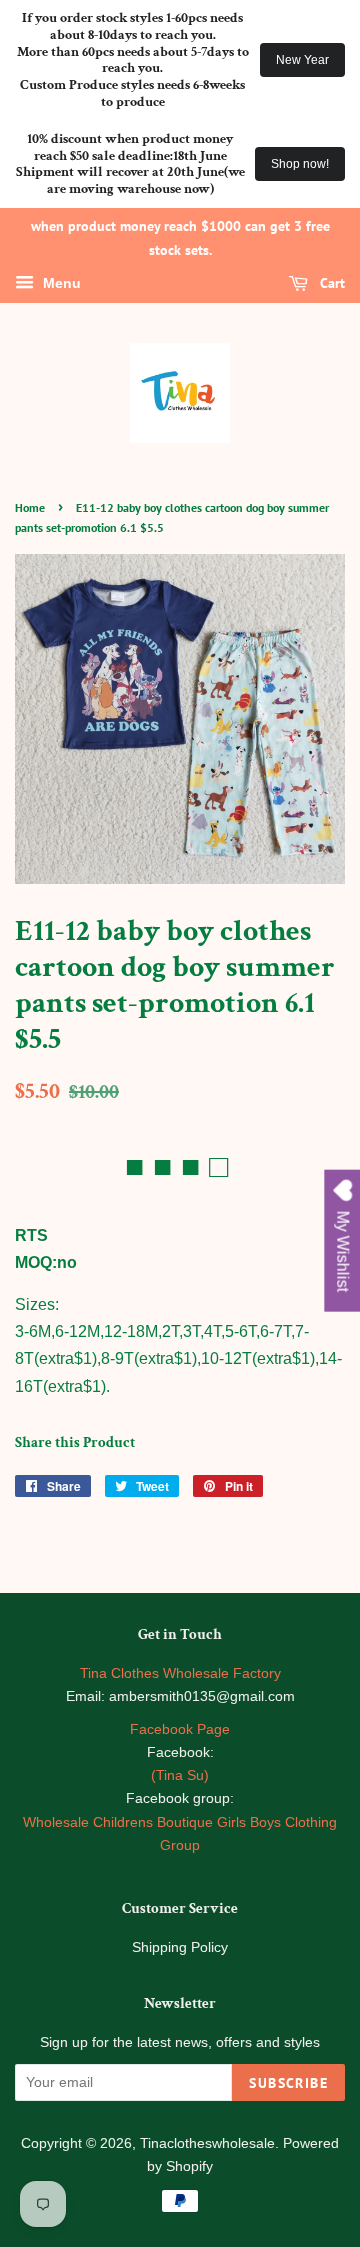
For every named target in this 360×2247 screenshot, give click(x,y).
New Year (302, 60)
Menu (60, 283)
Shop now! (300, 164)
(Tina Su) (180, 1775)
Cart (330, 283)
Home (30, 507)
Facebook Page (180, 1729)
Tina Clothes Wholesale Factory (180, 1673)
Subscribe (288, 2083)
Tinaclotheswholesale (207, 2143)
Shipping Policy (180, 1947)
